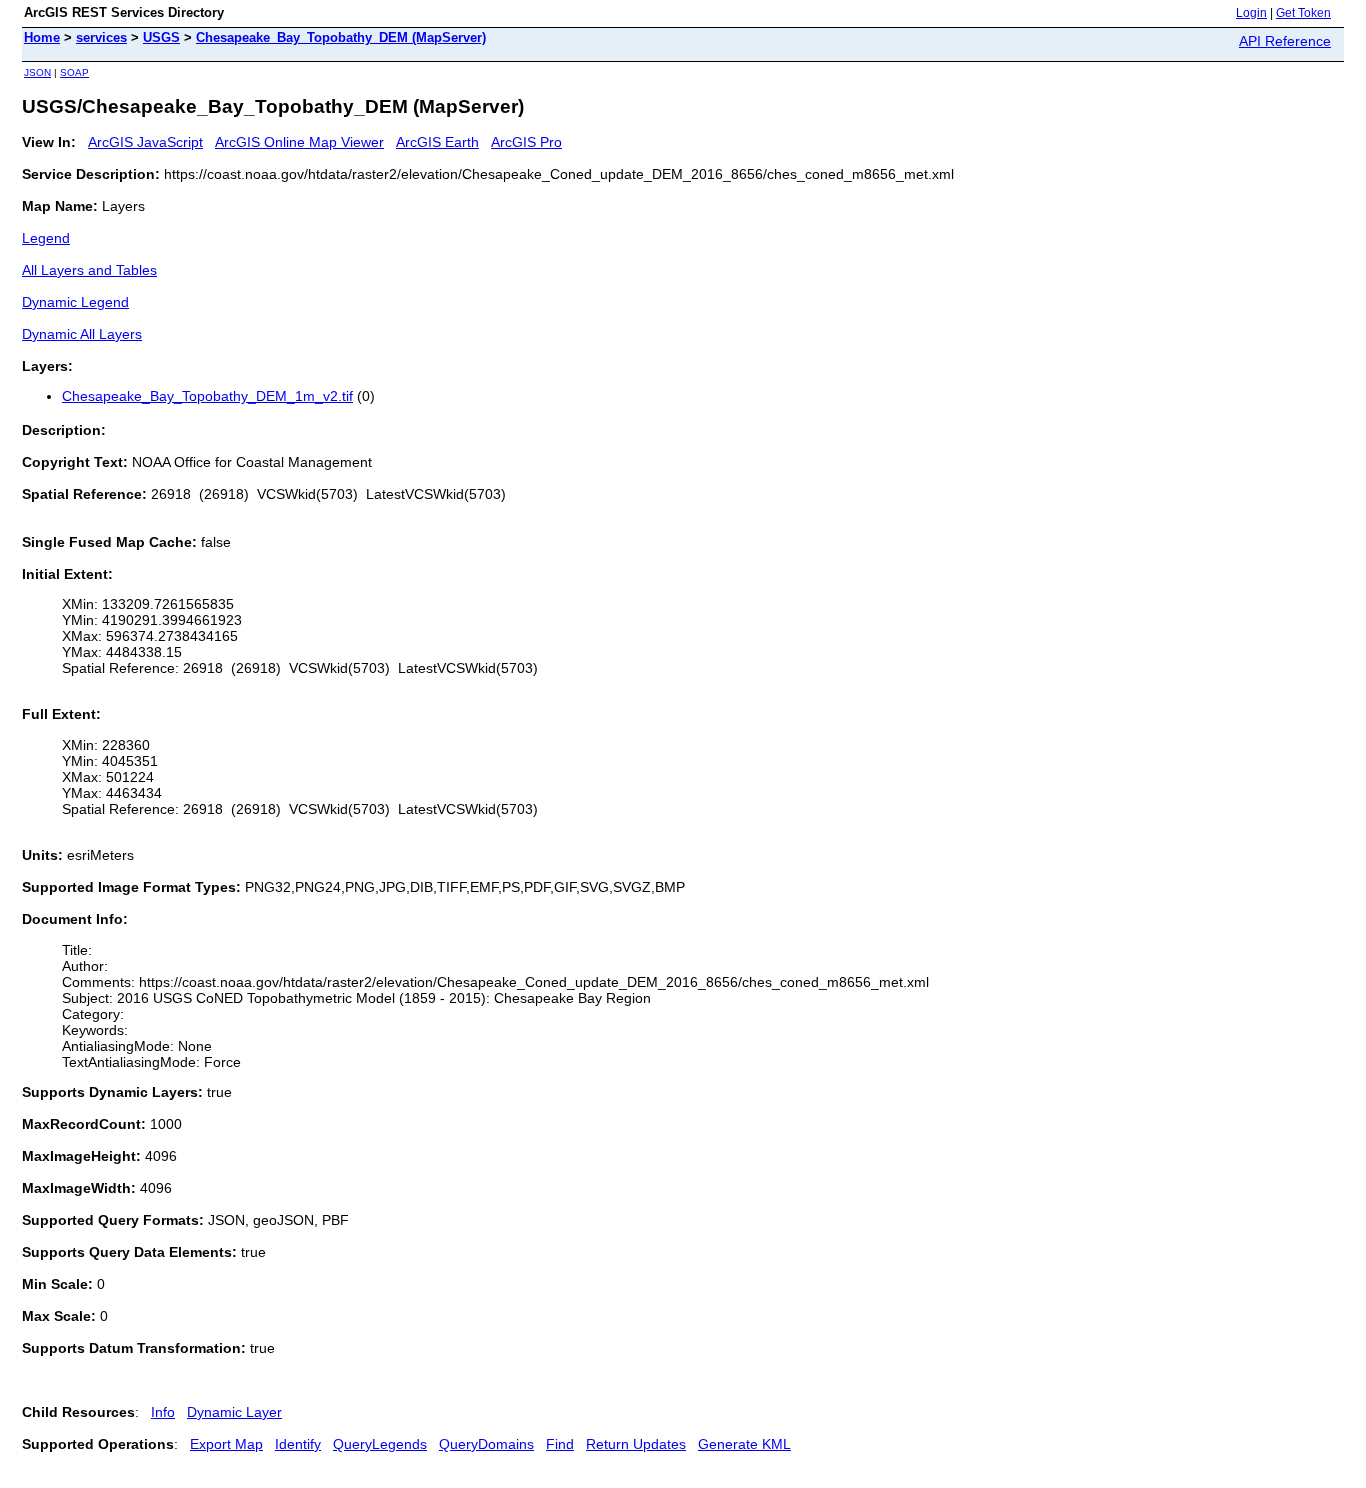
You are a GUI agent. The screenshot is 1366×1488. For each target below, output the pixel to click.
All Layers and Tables (89, 270)
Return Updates (636, 1444)
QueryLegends (380, 1444)
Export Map (226, 1444)
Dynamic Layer (234, 1412)
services (101, 37)
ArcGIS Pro (526, 142)
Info (163, 1412)
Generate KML (744, 1444)
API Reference (1285, 41)
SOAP (74, 72)
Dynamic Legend (75, 302)
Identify (298, 1444)
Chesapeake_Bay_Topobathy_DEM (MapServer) (341, 37)
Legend (46, 238)
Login (1251, 13)
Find (560, 1444)
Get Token (1303, 13)
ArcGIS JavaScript (145, 142)
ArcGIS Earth (437, 142)
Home (42, 37)
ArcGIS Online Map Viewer (299, 142)
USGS (161, 37)
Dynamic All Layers (82, 334)
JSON (37, 72)
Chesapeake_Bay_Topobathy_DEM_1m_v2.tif (207, 396)
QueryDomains (486, 1444)
